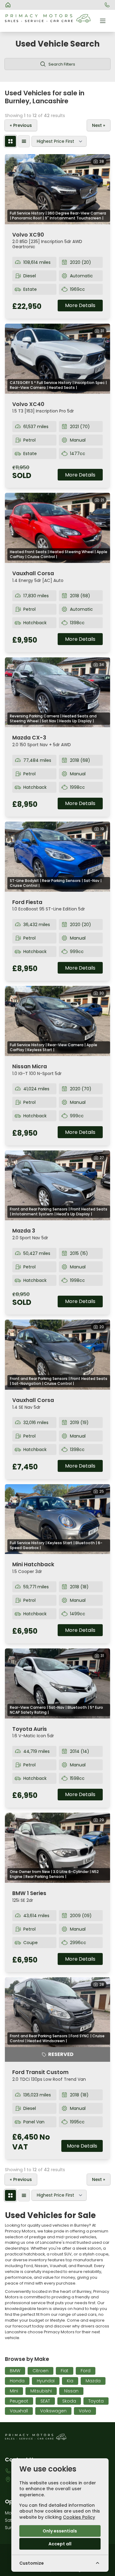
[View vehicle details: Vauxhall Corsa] (57, 528)
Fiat (65, 2371)
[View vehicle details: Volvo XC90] (57, 189)
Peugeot (19, 2401)
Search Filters (62, 64)
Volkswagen (53, 2411)
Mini (14, 2391)
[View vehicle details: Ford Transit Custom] (57, 2012)
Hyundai (46, 2381)
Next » (99, 125)
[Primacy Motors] (8, 5)
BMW (15, 2371)
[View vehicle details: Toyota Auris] (57, 1683)
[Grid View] (10, 141)
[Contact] (107, 5)
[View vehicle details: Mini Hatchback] (57, 1519)
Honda (17, 2381)
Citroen (40, 2371)
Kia (70, 2381)
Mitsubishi (41, 2391)
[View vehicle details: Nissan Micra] (57, 1021)
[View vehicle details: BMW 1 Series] (57, 1848)
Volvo (85, 2411)
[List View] (24, 141)
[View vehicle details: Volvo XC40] (57, 359)
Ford (86, 2371)
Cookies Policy (79, 2517)
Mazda (93, 2381)
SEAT (45, 2401)
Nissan (71, 2391)
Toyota (96, 2401)
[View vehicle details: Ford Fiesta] (57, 857)
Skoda (69, 2401)
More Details (80, 305)
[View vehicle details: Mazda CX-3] (57, 692)
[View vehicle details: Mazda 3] (57, 1185)
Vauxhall (19, 2411)
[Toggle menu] (103, 21)
